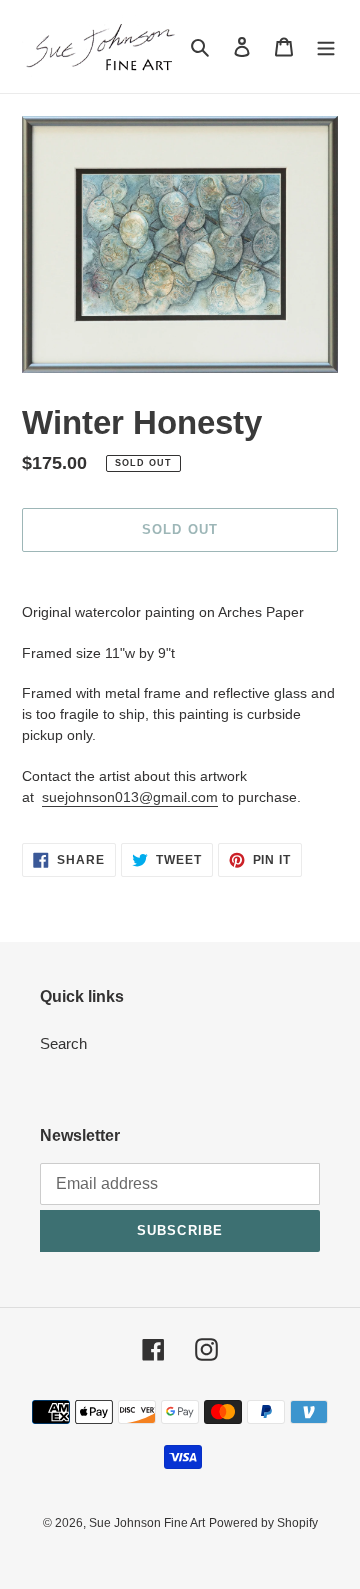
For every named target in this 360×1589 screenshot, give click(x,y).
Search (63, 1043)
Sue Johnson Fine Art (147, 1523)
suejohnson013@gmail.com (130, 797)
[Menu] (326, 46)
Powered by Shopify (263, 1523)
